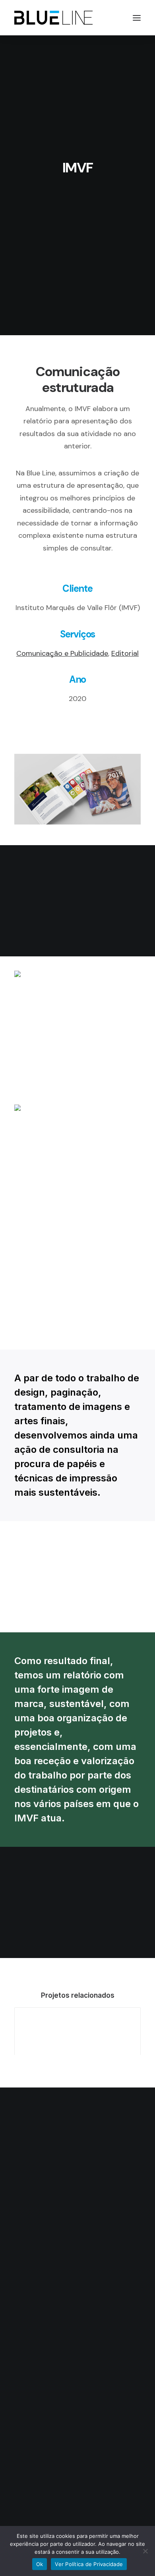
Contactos (78, 2287)
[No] (145, 2551)
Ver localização (73, 2385)
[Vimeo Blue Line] (92, 2161)
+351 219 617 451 (77, 2482)
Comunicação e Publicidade (62, 653)
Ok (40, 2564)
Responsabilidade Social (78, 2237)
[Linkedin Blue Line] (63, 2161)
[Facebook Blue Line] (77, 2161)
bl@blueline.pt (77, 2450)
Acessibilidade (77, 2225)
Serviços (77, 2212)
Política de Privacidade (77, 2250)
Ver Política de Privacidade (89, 2564)
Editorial (125, 653)
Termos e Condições (78, 2275)
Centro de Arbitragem (78, 2262)
